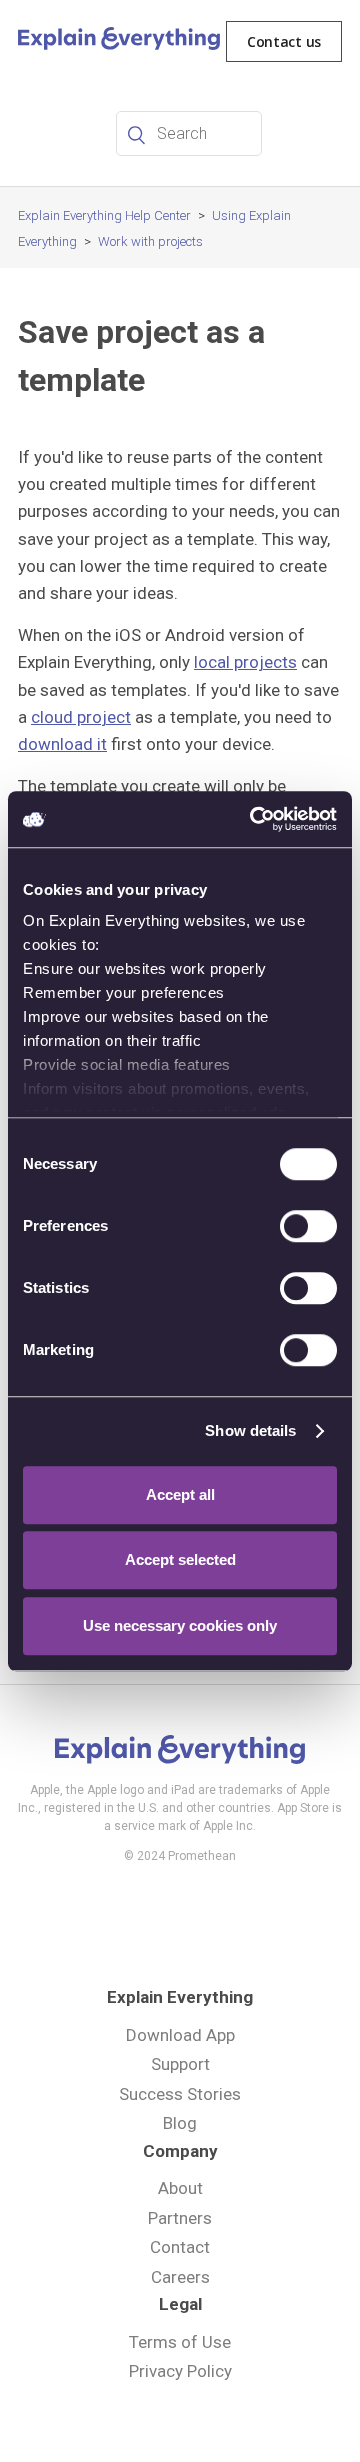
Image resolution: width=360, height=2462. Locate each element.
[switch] (308, 1226)
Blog (180, 2123)
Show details (250, 1430)
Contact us (284, 41)
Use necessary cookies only (180, 1625)
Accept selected (180, 1559)
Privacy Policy (180, 2371)
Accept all (180, 1494)
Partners (180, 2218)
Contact (180, 2247)
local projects (245, 662)
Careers (180, 2277)
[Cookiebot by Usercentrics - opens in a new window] (254, 819)
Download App (180, 2035)
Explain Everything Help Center (104, 215)
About (180, 2188)
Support (180, 2064)
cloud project (81, 717)
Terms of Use (180, 2342)
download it (62, 744)
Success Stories (180, 2094)
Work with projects (150, 241)
